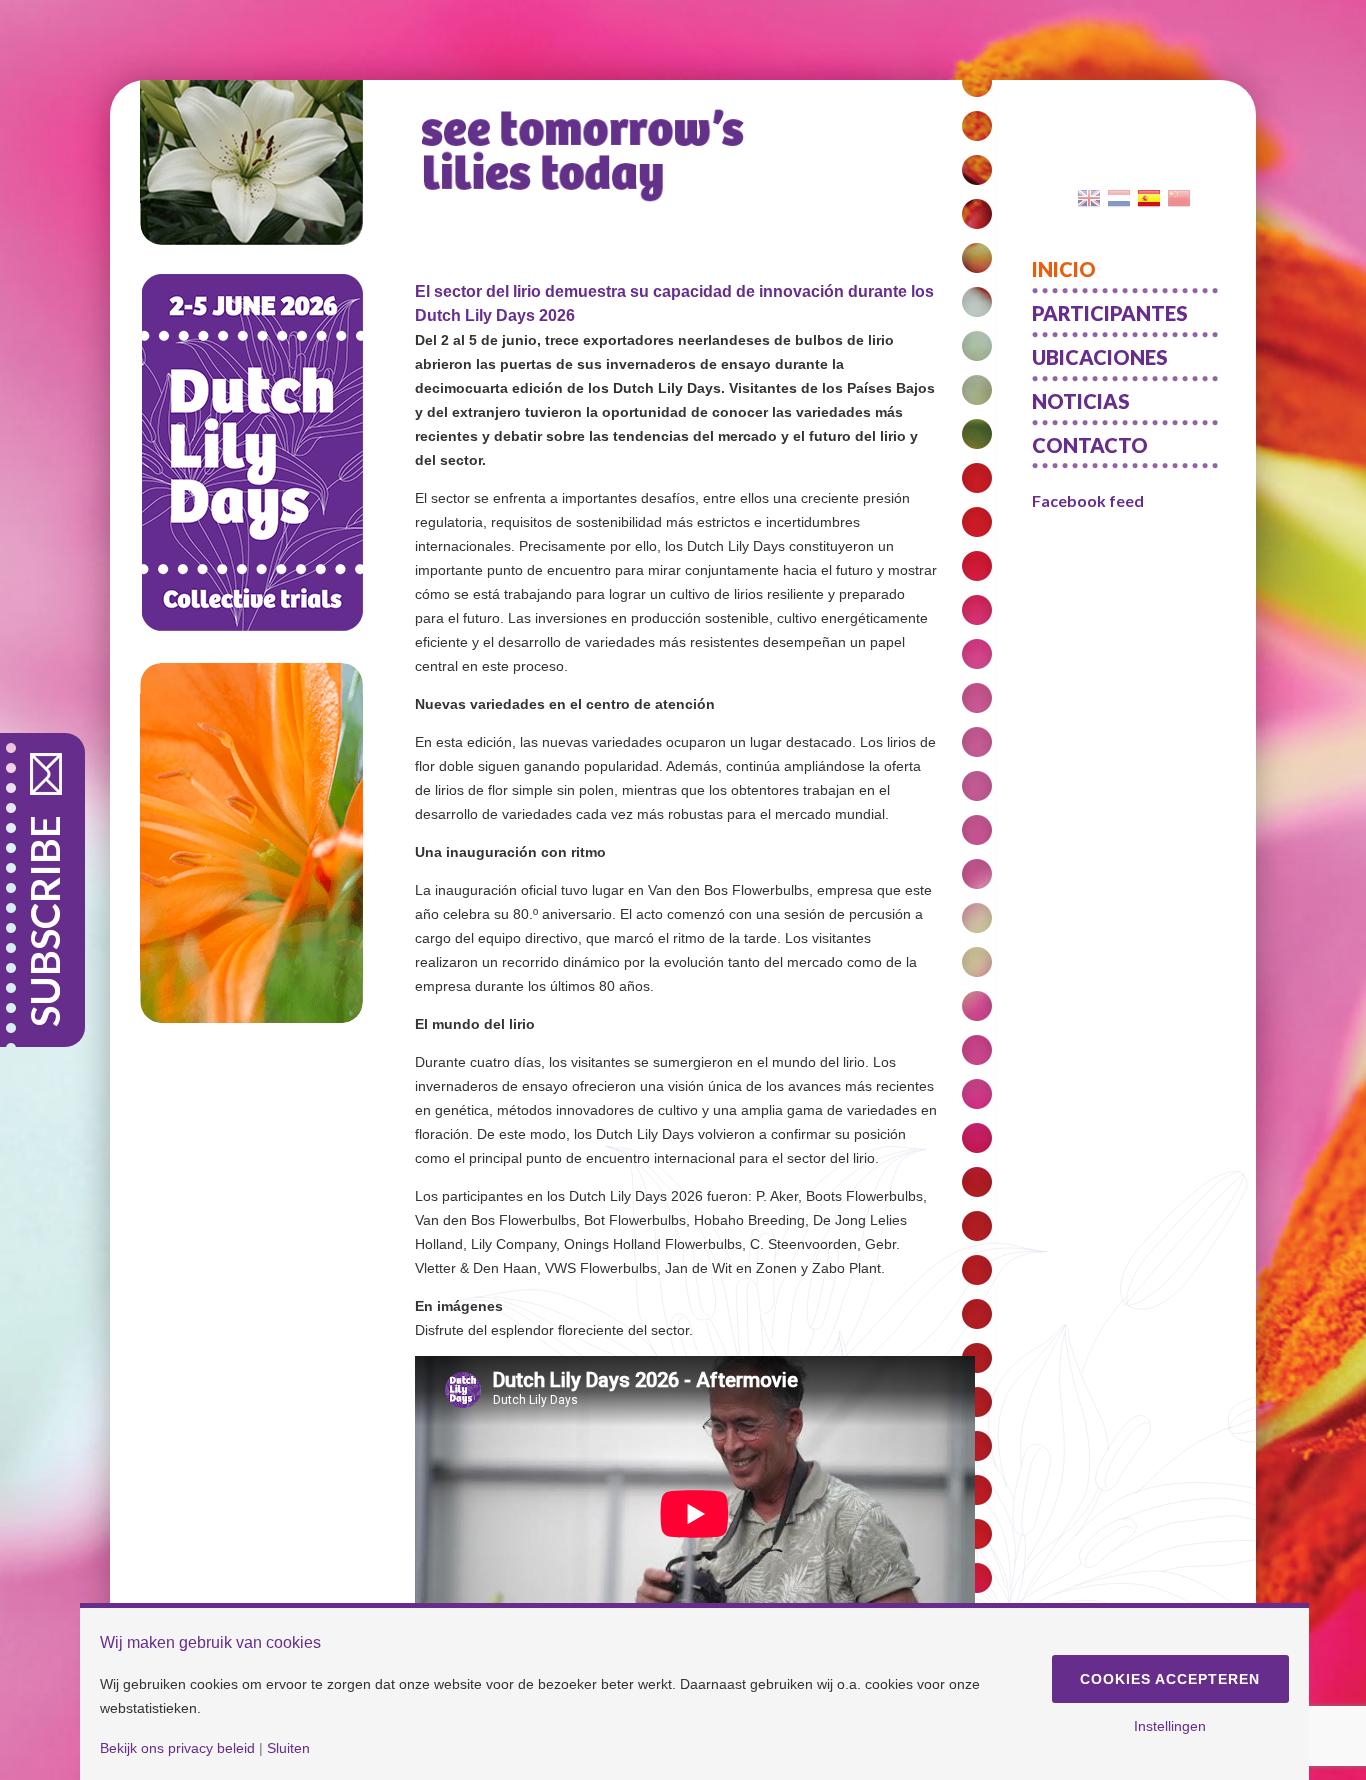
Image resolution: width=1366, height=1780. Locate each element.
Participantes (1110, 313)
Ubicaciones (1100, 357)
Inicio (1064, 269)
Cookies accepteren (1170, 1679)
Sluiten (288, 1748)
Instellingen (1170, 1726)
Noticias (1081, 401)
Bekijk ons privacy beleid (177, 1748)
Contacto (1090, 445)
